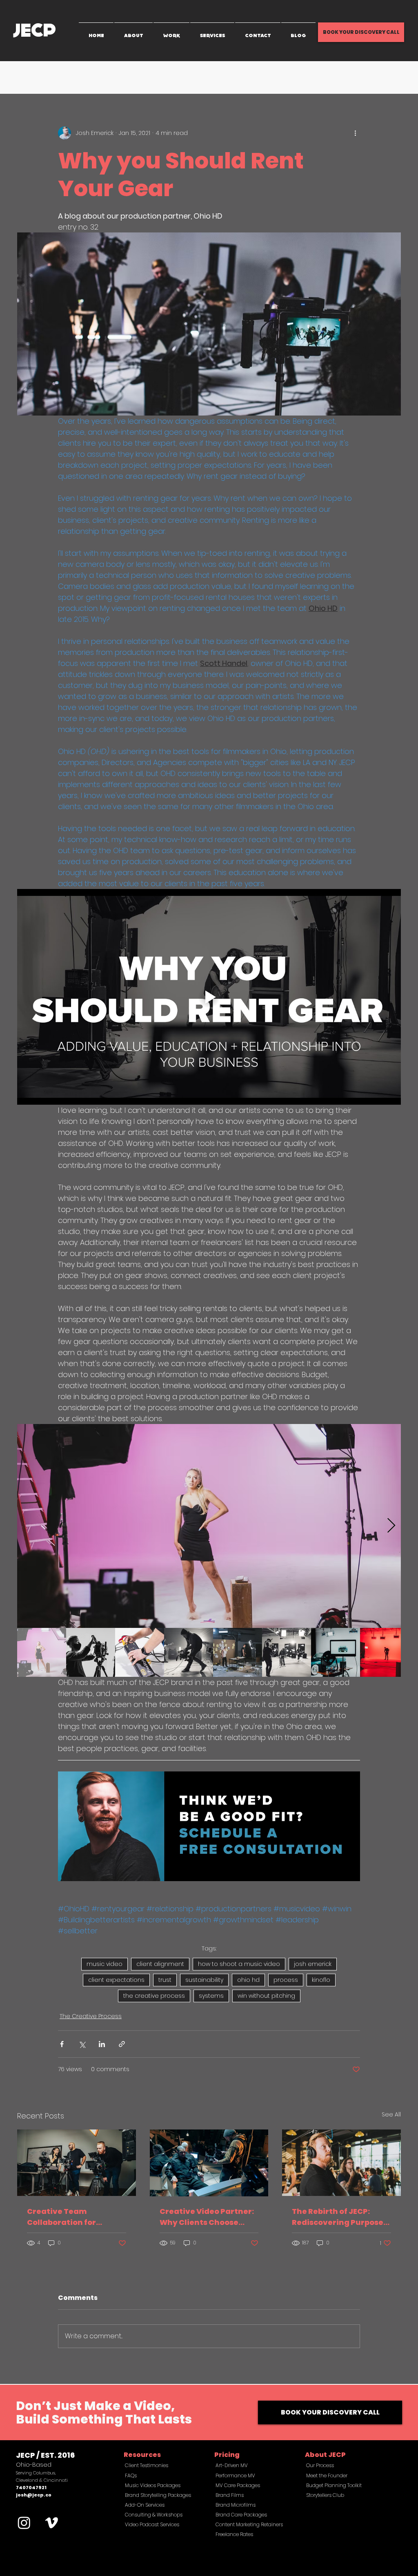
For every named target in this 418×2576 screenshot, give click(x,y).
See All (391, 2114)
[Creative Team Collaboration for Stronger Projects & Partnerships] (77, 2163)
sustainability (204, 1980)
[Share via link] (122, 2044)
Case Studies (197, 77)
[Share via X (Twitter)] (82, 2044)
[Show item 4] (189, 1652)
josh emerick (313, 1964)
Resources (142, 2455)
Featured (242, 77)
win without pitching (266, 1996)
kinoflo (321, 1980)
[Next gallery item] (391, 1526)
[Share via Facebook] (62, 2044)
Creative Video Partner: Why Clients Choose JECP (207, 2217)
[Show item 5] (238, 1652)
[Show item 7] (336, 1652)
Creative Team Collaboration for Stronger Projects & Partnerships (66, 2217)
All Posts (28, 77)
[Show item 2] (91, 1652)
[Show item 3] (140, 1652)
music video (104, 1964)
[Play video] (209, 997)
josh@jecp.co (34, 2495)
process (286, 1980)
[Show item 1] (42, 1652)
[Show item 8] (385, 1652)
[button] (390, 77)
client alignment (160, 1964)
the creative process (154, 1996)
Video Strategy (145, 77)
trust (165, 1980)
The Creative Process (82, 77)
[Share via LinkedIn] (102, 2044)
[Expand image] (209, 1526)
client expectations (116, 1980)
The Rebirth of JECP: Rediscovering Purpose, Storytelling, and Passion (339, 2217)
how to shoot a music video (239, 1964)
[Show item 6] (287, 1652)
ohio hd (248, 1980)
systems (211, 1996)
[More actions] (355, 133)
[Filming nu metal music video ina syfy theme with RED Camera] (209, 2163)
